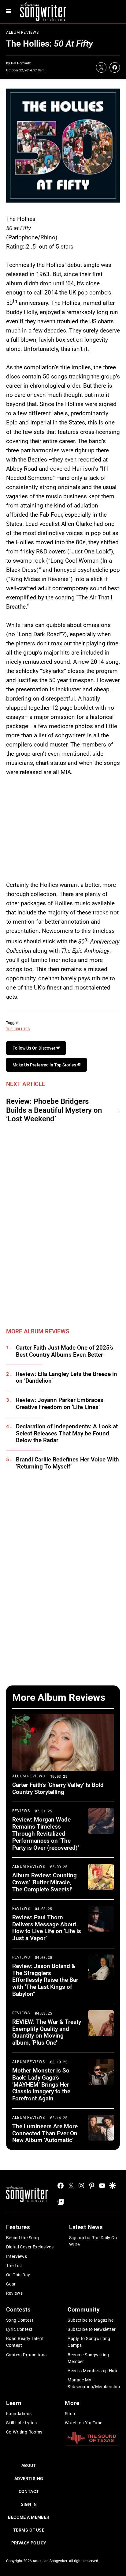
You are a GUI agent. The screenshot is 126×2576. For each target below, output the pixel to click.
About (29, 2465)
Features (18, 2227)
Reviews (21, 1811)
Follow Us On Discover (34, 1048)
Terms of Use (29, 2530)
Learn (14, 2403)
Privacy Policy (29, 2543)
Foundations (19, 2414)
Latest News (86, 2227)
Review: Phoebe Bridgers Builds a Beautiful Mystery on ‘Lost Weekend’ (54, 1110)
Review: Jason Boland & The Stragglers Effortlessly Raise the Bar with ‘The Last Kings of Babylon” (45, 1980)
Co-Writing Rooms (24, 2432)
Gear (11, 2284)
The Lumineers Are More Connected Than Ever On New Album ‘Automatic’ (45, 2133)
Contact (29, 2491)
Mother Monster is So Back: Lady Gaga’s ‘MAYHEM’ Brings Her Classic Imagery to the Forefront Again (41, 2084)
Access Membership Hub (92, 2371)
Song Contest (20, 2320)
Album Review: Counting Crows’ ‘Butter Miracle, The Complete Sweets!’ (44, 1882)
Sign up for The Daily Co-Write (94, 2241)
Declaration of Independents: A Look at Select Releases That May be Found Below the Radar (67, 1434)
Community (83, 2310)
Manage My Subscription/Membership (94, 2383)
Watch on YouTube (84, 2423)
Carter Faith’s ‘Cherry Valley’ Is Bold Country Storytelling (58, 1788)
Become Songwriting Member (88, 2358)
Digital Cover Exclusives (30, 2247)
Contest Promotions (26, 2355)
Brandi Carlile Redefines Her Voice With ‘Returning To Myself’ (67, 1463)
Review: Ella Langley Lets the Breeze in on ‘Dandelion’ (67, 1378)
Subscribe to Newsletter (92, 2329)
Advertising (29, 2479)
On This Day (18, 2275)
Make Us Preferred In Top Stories (45, 1065)
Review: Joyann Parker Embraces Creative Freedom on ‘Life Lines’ (60, 1404)
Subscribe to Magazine (91, 2320)
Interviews (17, 2256)
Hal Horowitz (21, 63)
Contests (19, 2310)
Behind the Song (22, 2238)
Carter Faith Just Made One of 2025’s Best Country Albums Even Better (65, 1351)
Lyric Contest (19, 2329)
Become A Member (29, 2517)
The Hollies (18, 1029)
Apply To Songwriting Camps (89, 2342)
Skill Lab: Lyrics (21, 2423)
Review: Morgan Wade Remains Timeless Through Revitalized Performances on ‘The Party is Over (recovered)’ (46, 1833)
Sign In (29, 2504)
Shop (70, 2414)
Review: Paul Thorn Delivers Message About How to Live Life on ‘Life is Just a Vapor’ (47, 1928)
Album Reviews (23, 32)
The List (14, 2266)
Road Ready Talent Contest (25, 2342)
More (72, 2403)
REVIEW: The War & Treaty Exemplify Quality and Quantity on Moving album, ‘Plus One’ (47, 2032)
